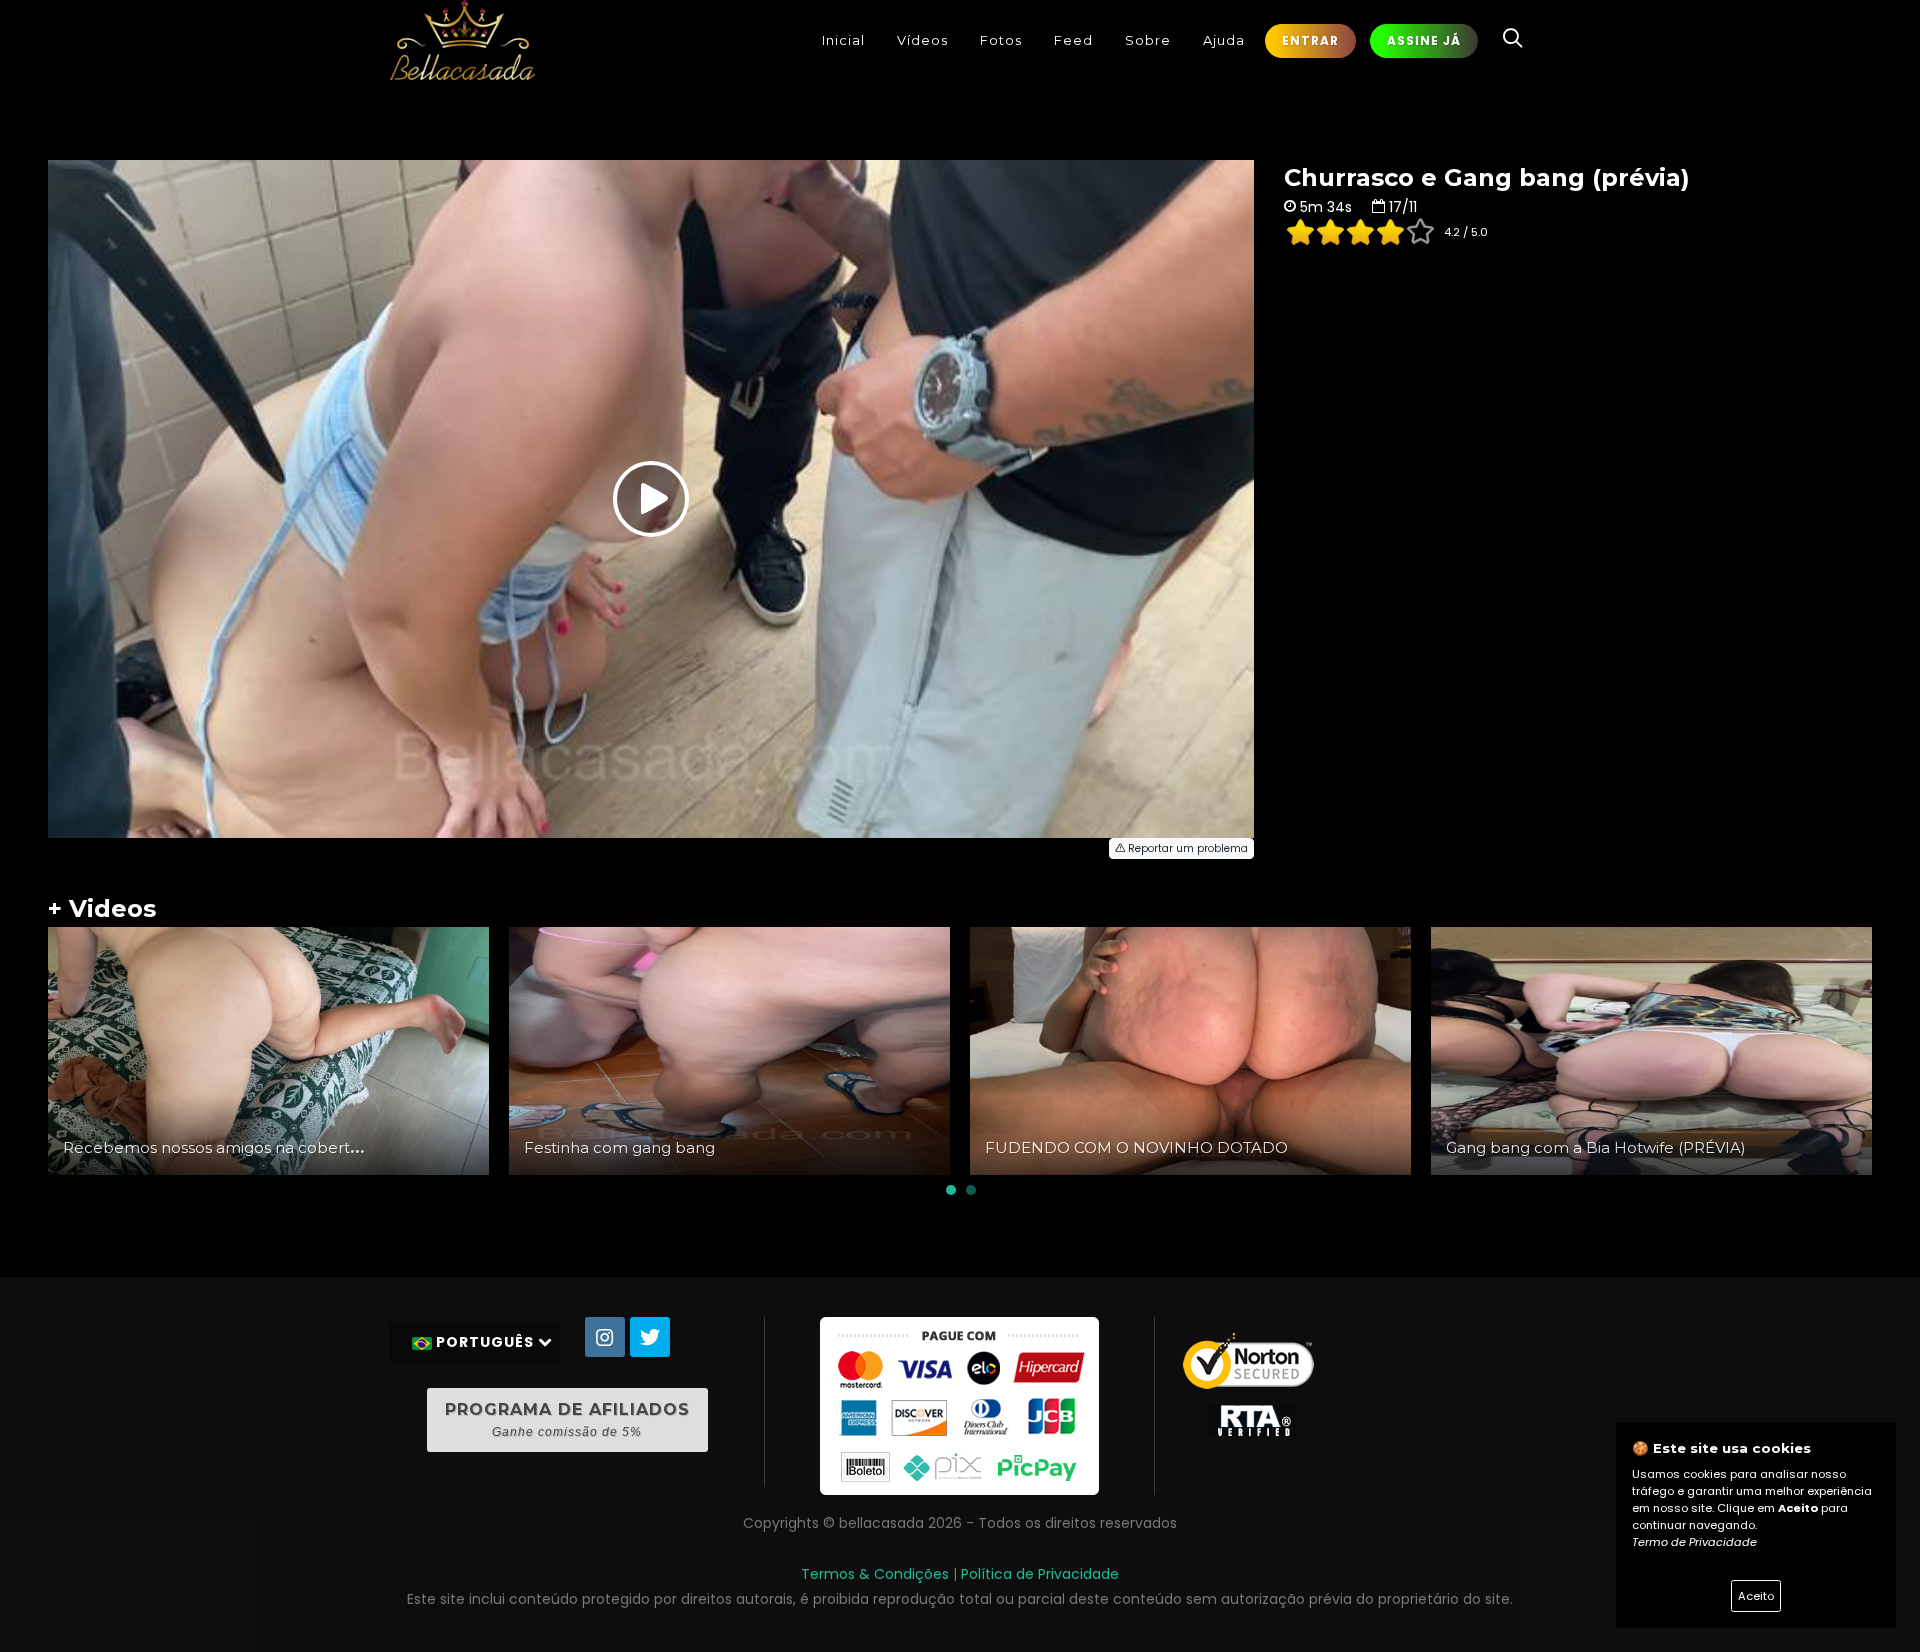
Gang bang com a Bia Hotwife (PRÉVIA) (1596, 1147)
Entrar (1310, 40)
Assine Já (1424, 40)
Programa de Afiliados (567, 1419)
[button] (951, 1190)
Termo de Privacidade (1694, 1542)
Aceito (1756, 1596)
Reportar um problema (1186, 848)
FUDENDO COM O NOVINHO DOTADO (1136, 1147)
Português (485, 1342)
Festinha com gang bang (619, 1147)
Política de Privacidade (1040, 1574)
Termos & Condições (875, 1574)
